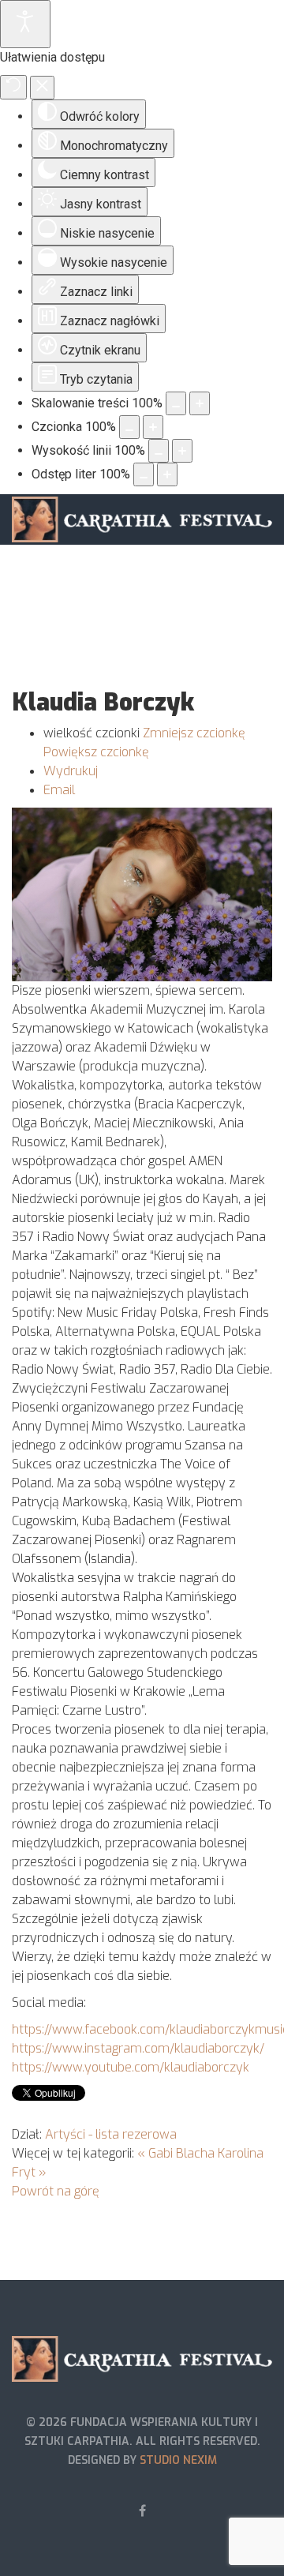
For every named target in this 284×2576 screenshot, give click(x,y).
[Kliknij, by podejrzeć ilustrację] (142, 894)
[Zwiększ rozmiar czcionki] (153, 427)
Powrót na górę (56, 2191)
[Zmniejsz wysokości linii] (159, 451)
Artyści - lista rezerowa (111, 2134)
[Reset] (13, 87)
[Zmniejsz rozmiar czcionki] (129, 427)
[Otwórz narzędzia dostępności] (25, 24)
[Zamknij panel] (42, 88)
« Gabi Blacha (176, 2153)
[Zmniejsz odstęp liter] (144, 474)
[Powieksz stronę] (200, 403)
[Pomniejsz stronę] (176, 403)
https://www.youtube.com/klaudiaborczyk (131, 2067)
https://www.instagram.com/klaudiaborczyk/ (138, 2048)
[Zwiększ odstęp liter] (167, 474)
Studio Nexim (178, 2460)
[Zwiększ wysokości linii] (182, 451)
